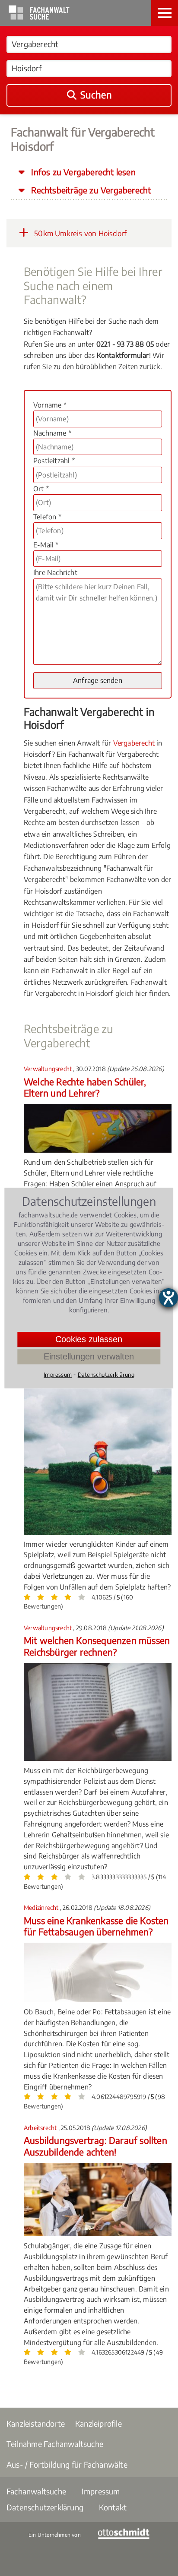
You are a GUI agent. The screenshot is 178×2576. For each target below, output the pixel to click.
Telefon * (47, 517)
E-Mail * (46, 545)
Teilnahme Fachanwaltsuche (55, 2444)
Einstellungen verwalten (89, 1356)
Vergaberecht (134, 743)
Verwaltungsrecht (48, 1069)
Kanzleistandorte (36, 2423)
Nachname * (52, 433)
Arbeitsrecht (41, 2128)
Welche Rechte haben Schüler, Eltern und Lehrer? (85, 1087)
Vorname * (50, 405)
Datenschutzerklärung (45, 2507)
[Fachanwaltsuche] (39, 17)
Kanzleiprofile (99, 2423)
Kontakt (113, 2507)
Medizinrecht (42, 1908)
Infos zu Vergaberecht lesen (82, 172)
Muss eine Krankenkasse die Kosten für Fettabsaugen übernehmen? (96, 1926)
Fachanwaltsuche (36, 2491)
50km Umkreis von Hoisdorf (79, 233)
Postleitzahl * (54, 461)
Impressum (101, 2491)
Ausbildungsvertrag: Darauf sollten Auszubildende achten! (95, 2146)
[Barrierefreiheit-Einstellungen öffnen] (168, 1298)
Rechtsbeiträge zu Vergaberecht (90, 190)
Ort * (41, 489)
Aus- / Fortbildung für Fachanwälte (67, 2464)
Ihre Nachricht (55, 572)
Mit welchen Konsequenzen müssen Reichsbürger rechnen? (97, 1646)
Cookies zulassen (89, 1339)
